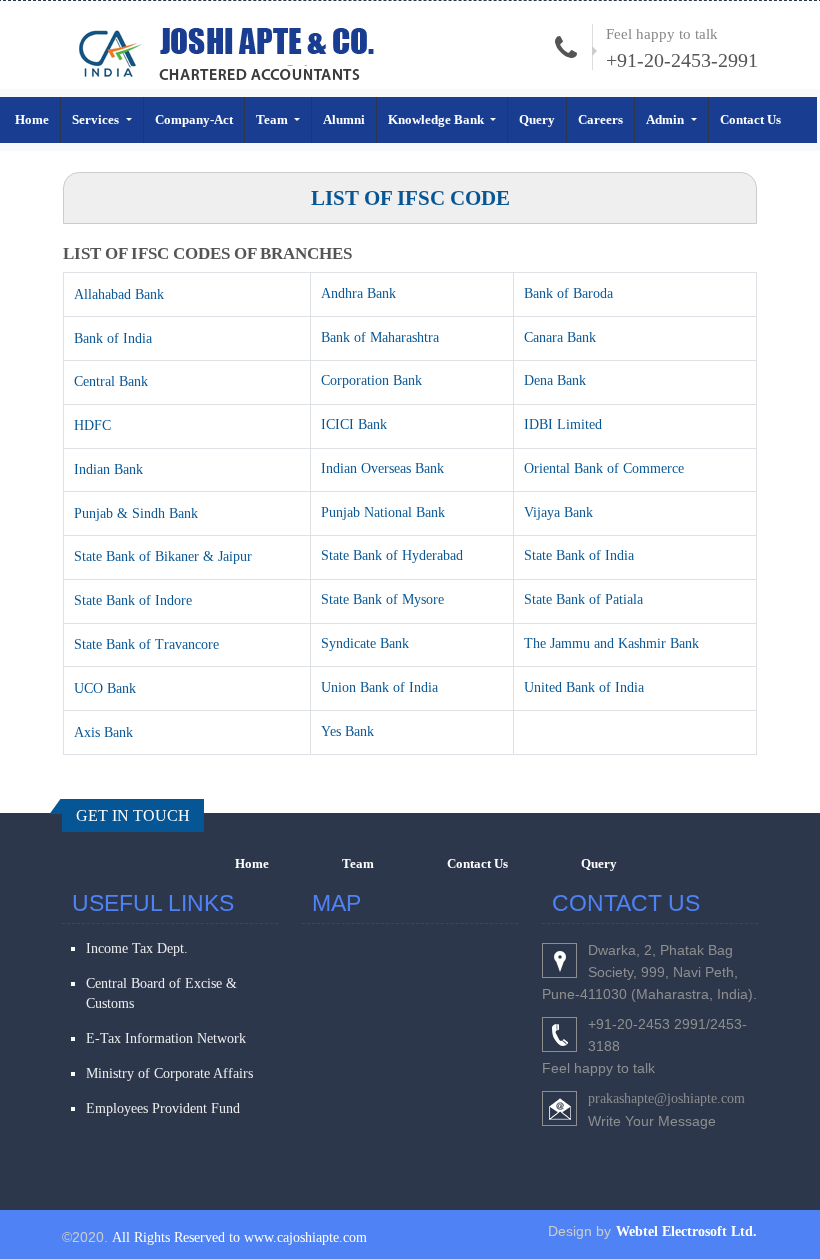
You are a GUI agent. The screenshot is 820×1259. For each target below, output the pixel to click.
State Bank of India (579, 555)
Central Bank (111, 381)
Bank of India (113, 338)
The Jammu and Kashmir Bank (611, 643)
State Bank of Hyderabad (392, 555)
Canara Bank (560, 337)
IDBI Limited (563, 424)
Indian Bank (108, 469)
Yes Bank (347, 731)
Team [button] (273, 119)
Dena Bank (555, 380)
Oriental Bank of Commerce (604, 468)
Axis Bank (103, 732)
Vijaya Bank (558, 512)
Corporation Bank (371, 380)
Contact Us (750, 119)
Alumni (344, 119)
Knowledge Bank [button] (437, 119)
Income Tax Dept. (137, 948)
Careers (600, 119)
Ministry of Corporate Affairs (169, 1073)
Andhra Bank (358, 293)
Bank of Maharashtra (380, 337)
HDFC (92, 425)
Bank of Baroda (568, 293)
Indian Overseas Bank (382, 468)
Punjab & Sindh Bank (136, 513)
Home (32, 119)
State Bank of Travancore (146, 644)
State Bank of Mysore (382, 599)
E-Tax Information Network (166, 1038)
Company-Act (194, 119)
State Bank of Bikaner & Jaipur (163, 556)
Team (358, 863)
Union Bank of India (379, 687)
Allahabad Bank (119, 294)
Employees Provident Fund (163, 1108)
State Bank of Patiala (583, 599)
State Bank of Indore (133, 600)
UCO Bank (105, 688)
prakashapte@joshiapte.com (666, 1098)
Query (537, 119)
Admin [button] (666, 119)
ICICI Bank (354, 424)
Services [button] (97, 119)
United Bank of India (584, 687)
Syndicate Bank (365, 643)
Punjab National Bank (383, 512)
